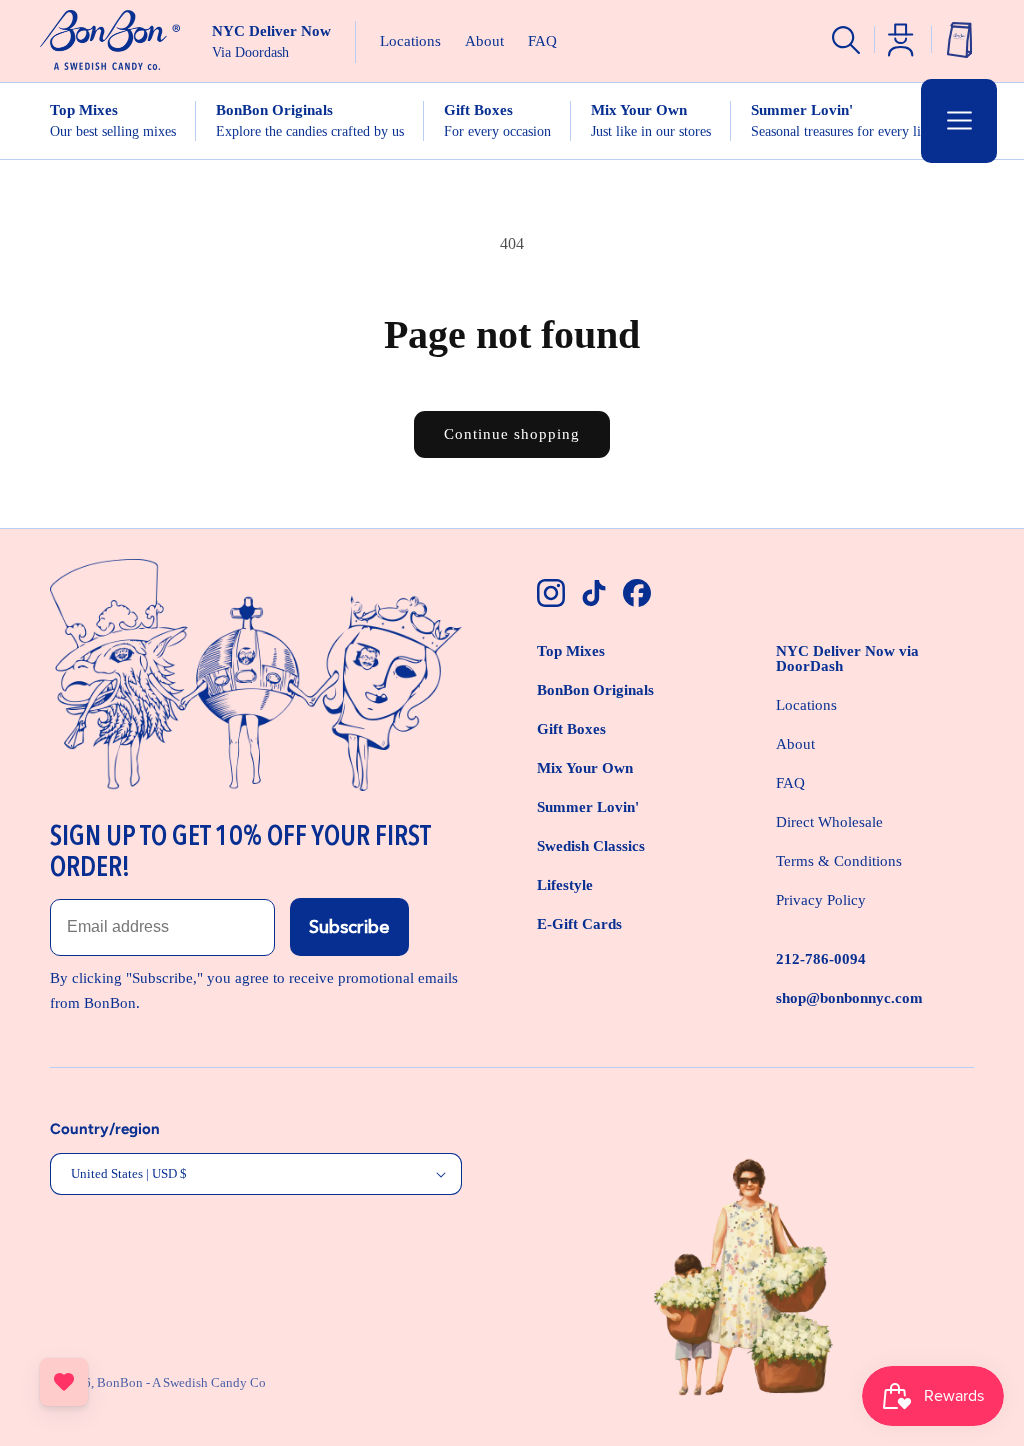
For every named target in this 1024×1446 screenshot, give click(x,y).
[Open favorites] (64, 1382)
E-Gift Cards (579, 924)
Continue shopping (512, 434)
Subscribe (349, 927)
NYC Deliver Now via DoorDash (847, 658)
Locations (806, 705)
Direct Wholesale (829, 822)
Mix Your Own (585, 768)
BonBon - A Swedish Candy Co (181, 1382)
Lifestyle (565, 885)
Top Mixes (571, 651)
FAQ (790, 783)
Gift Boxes (571, 729)
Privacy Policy (821, 900)
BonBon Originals (595, 690)
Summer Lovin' (588, 807)
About (795, 744)
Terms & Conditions (839, 861)
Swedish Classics (591, 846)
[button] (959, 121)
